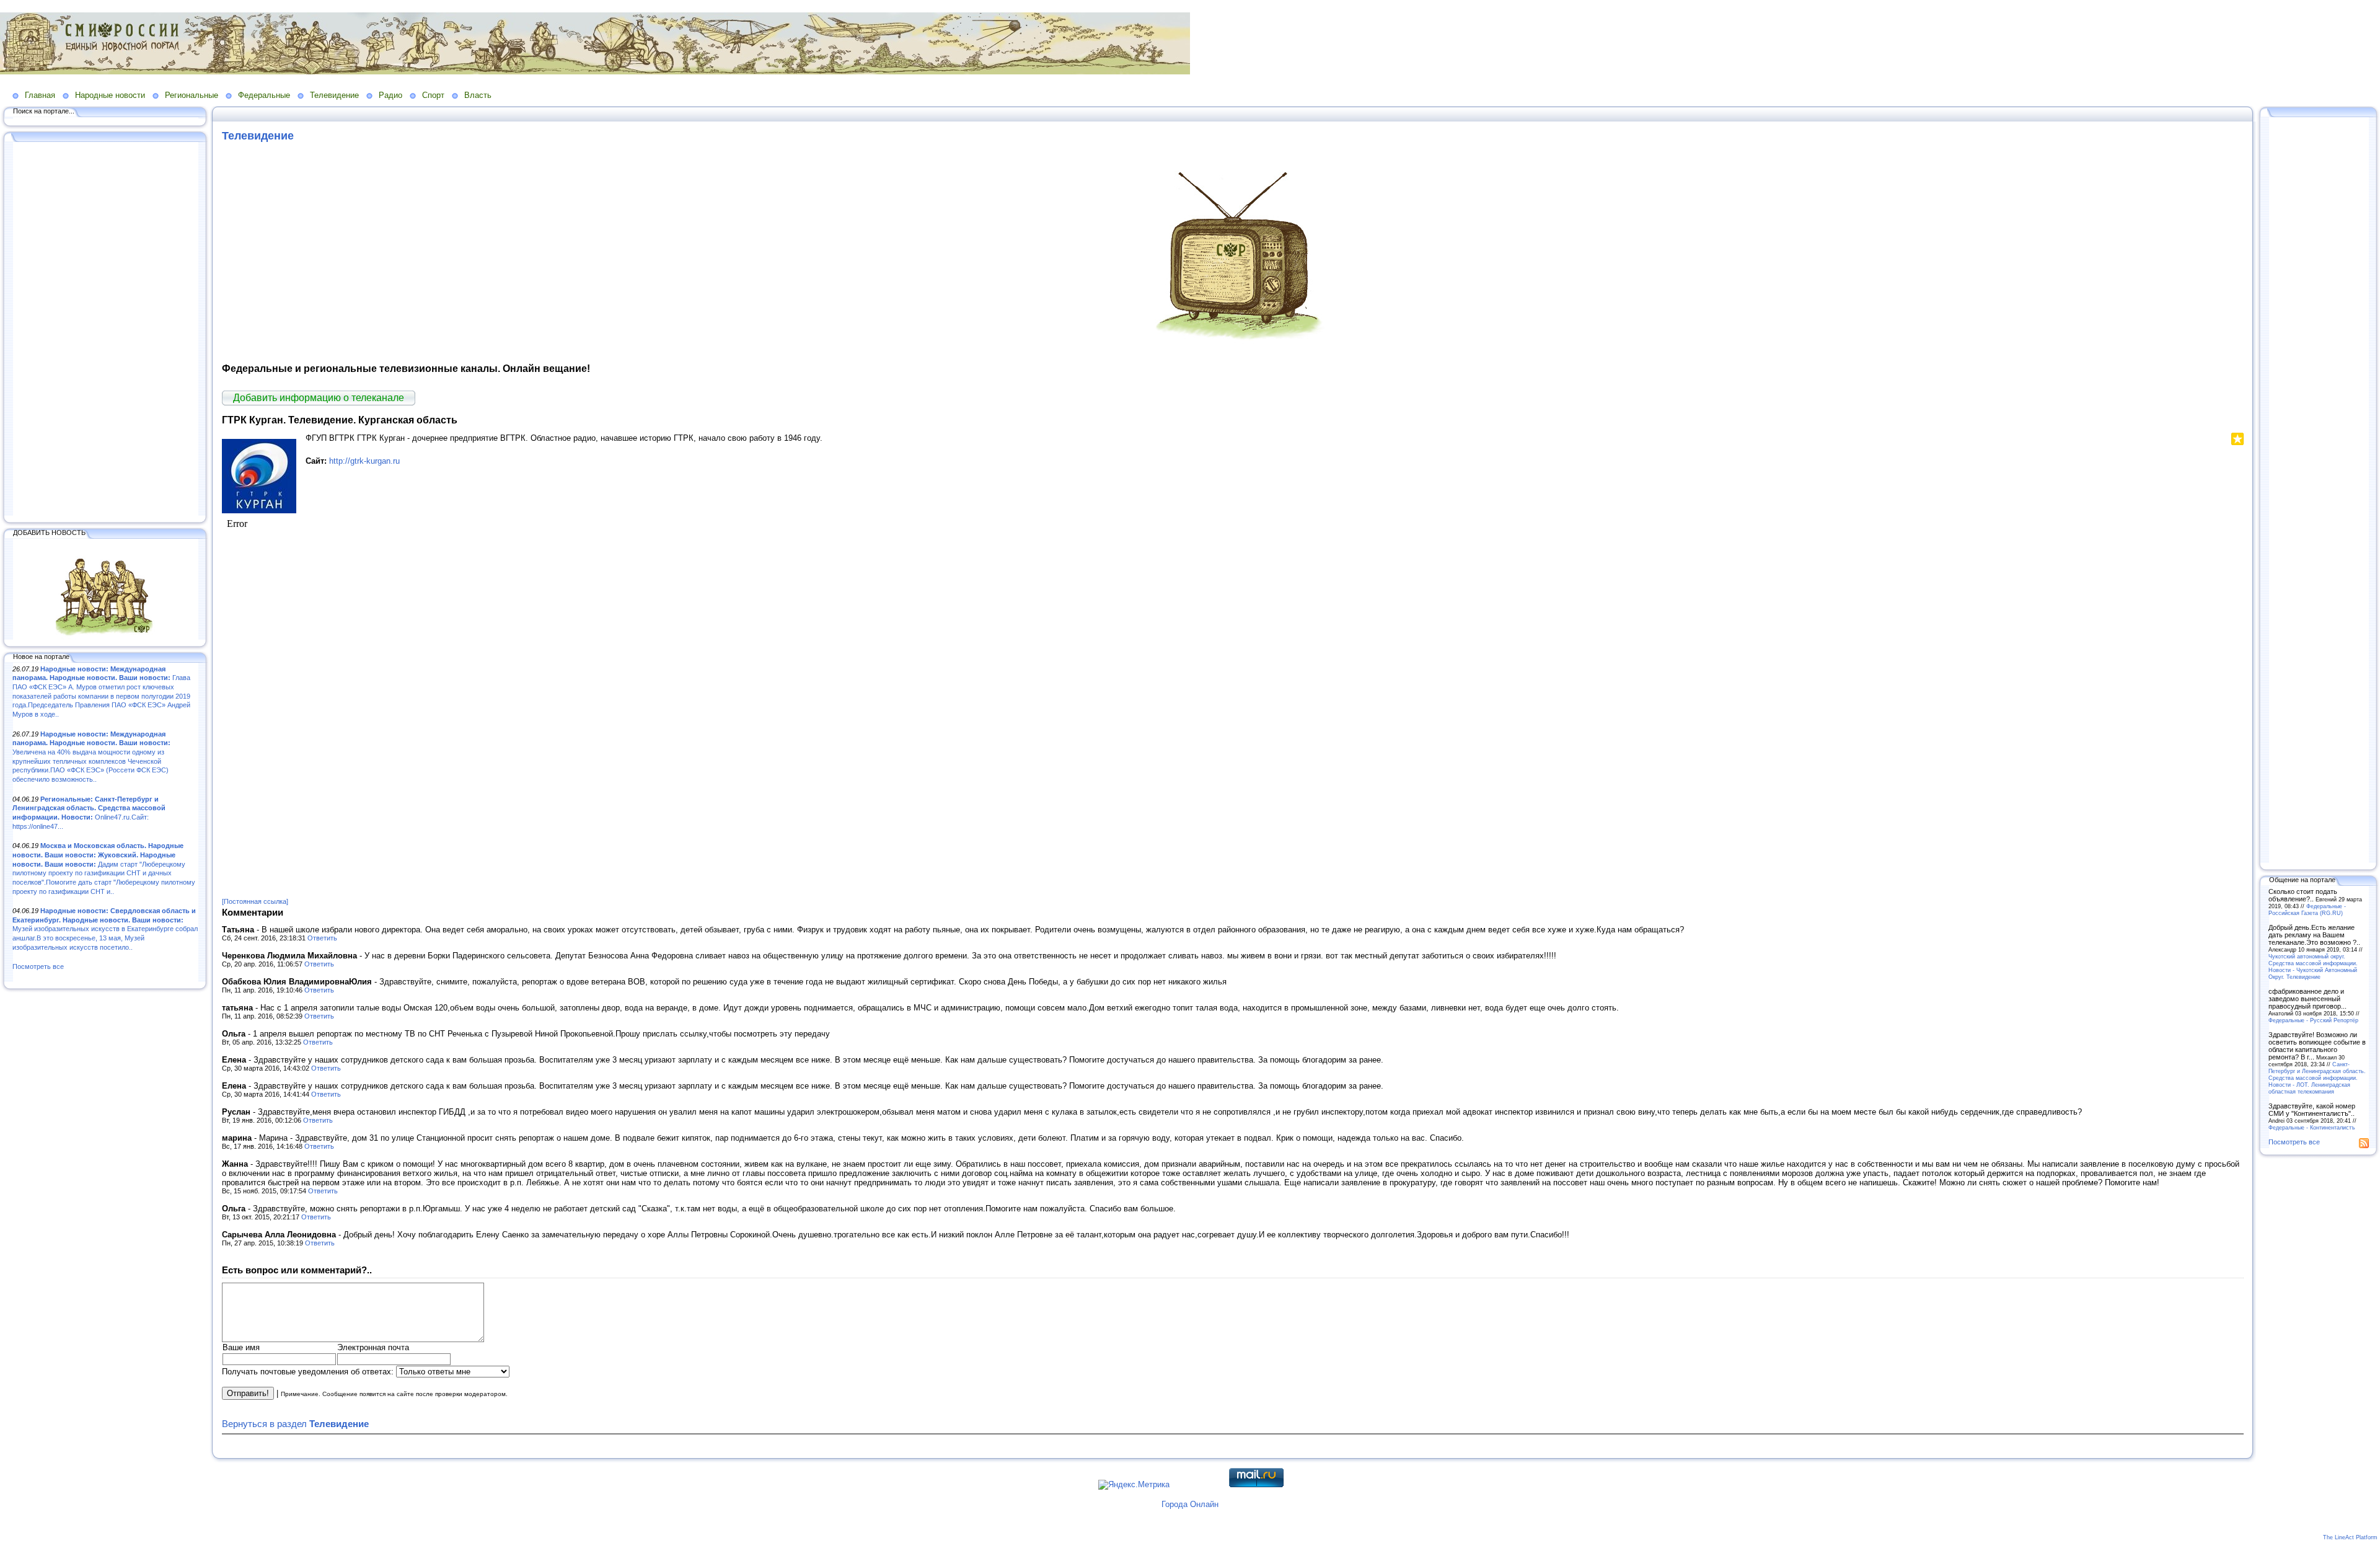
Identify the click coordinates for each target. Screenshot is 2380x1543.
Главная (40, 95)
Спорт (433, 95)
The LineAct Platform (2350, 1537)
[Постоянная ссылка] (255, 901)
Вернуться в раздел (295, 1424)
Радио (390, 95)
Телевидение (334, 95)
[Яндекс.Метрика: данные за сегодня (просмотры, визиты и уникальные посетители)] (1134, 1485)
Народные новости (110, 95)
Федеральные (264, 95)
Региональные (192, 95)
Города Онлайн (1190, 1504)
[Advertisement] (105, 330)
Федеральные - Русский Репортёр (2313, 1020)
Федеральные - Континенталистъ (2312, 1127)
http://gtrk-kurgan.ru (364, 461)
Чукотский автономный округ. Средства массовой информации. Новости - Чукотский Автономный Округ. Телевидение (2313, 966)
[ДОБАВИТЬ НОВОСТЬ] (105, 637)
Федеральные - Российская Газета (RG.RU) (2307, 909)
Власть (478, 95)
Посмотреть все (38, 966)
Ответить (322, 938)
